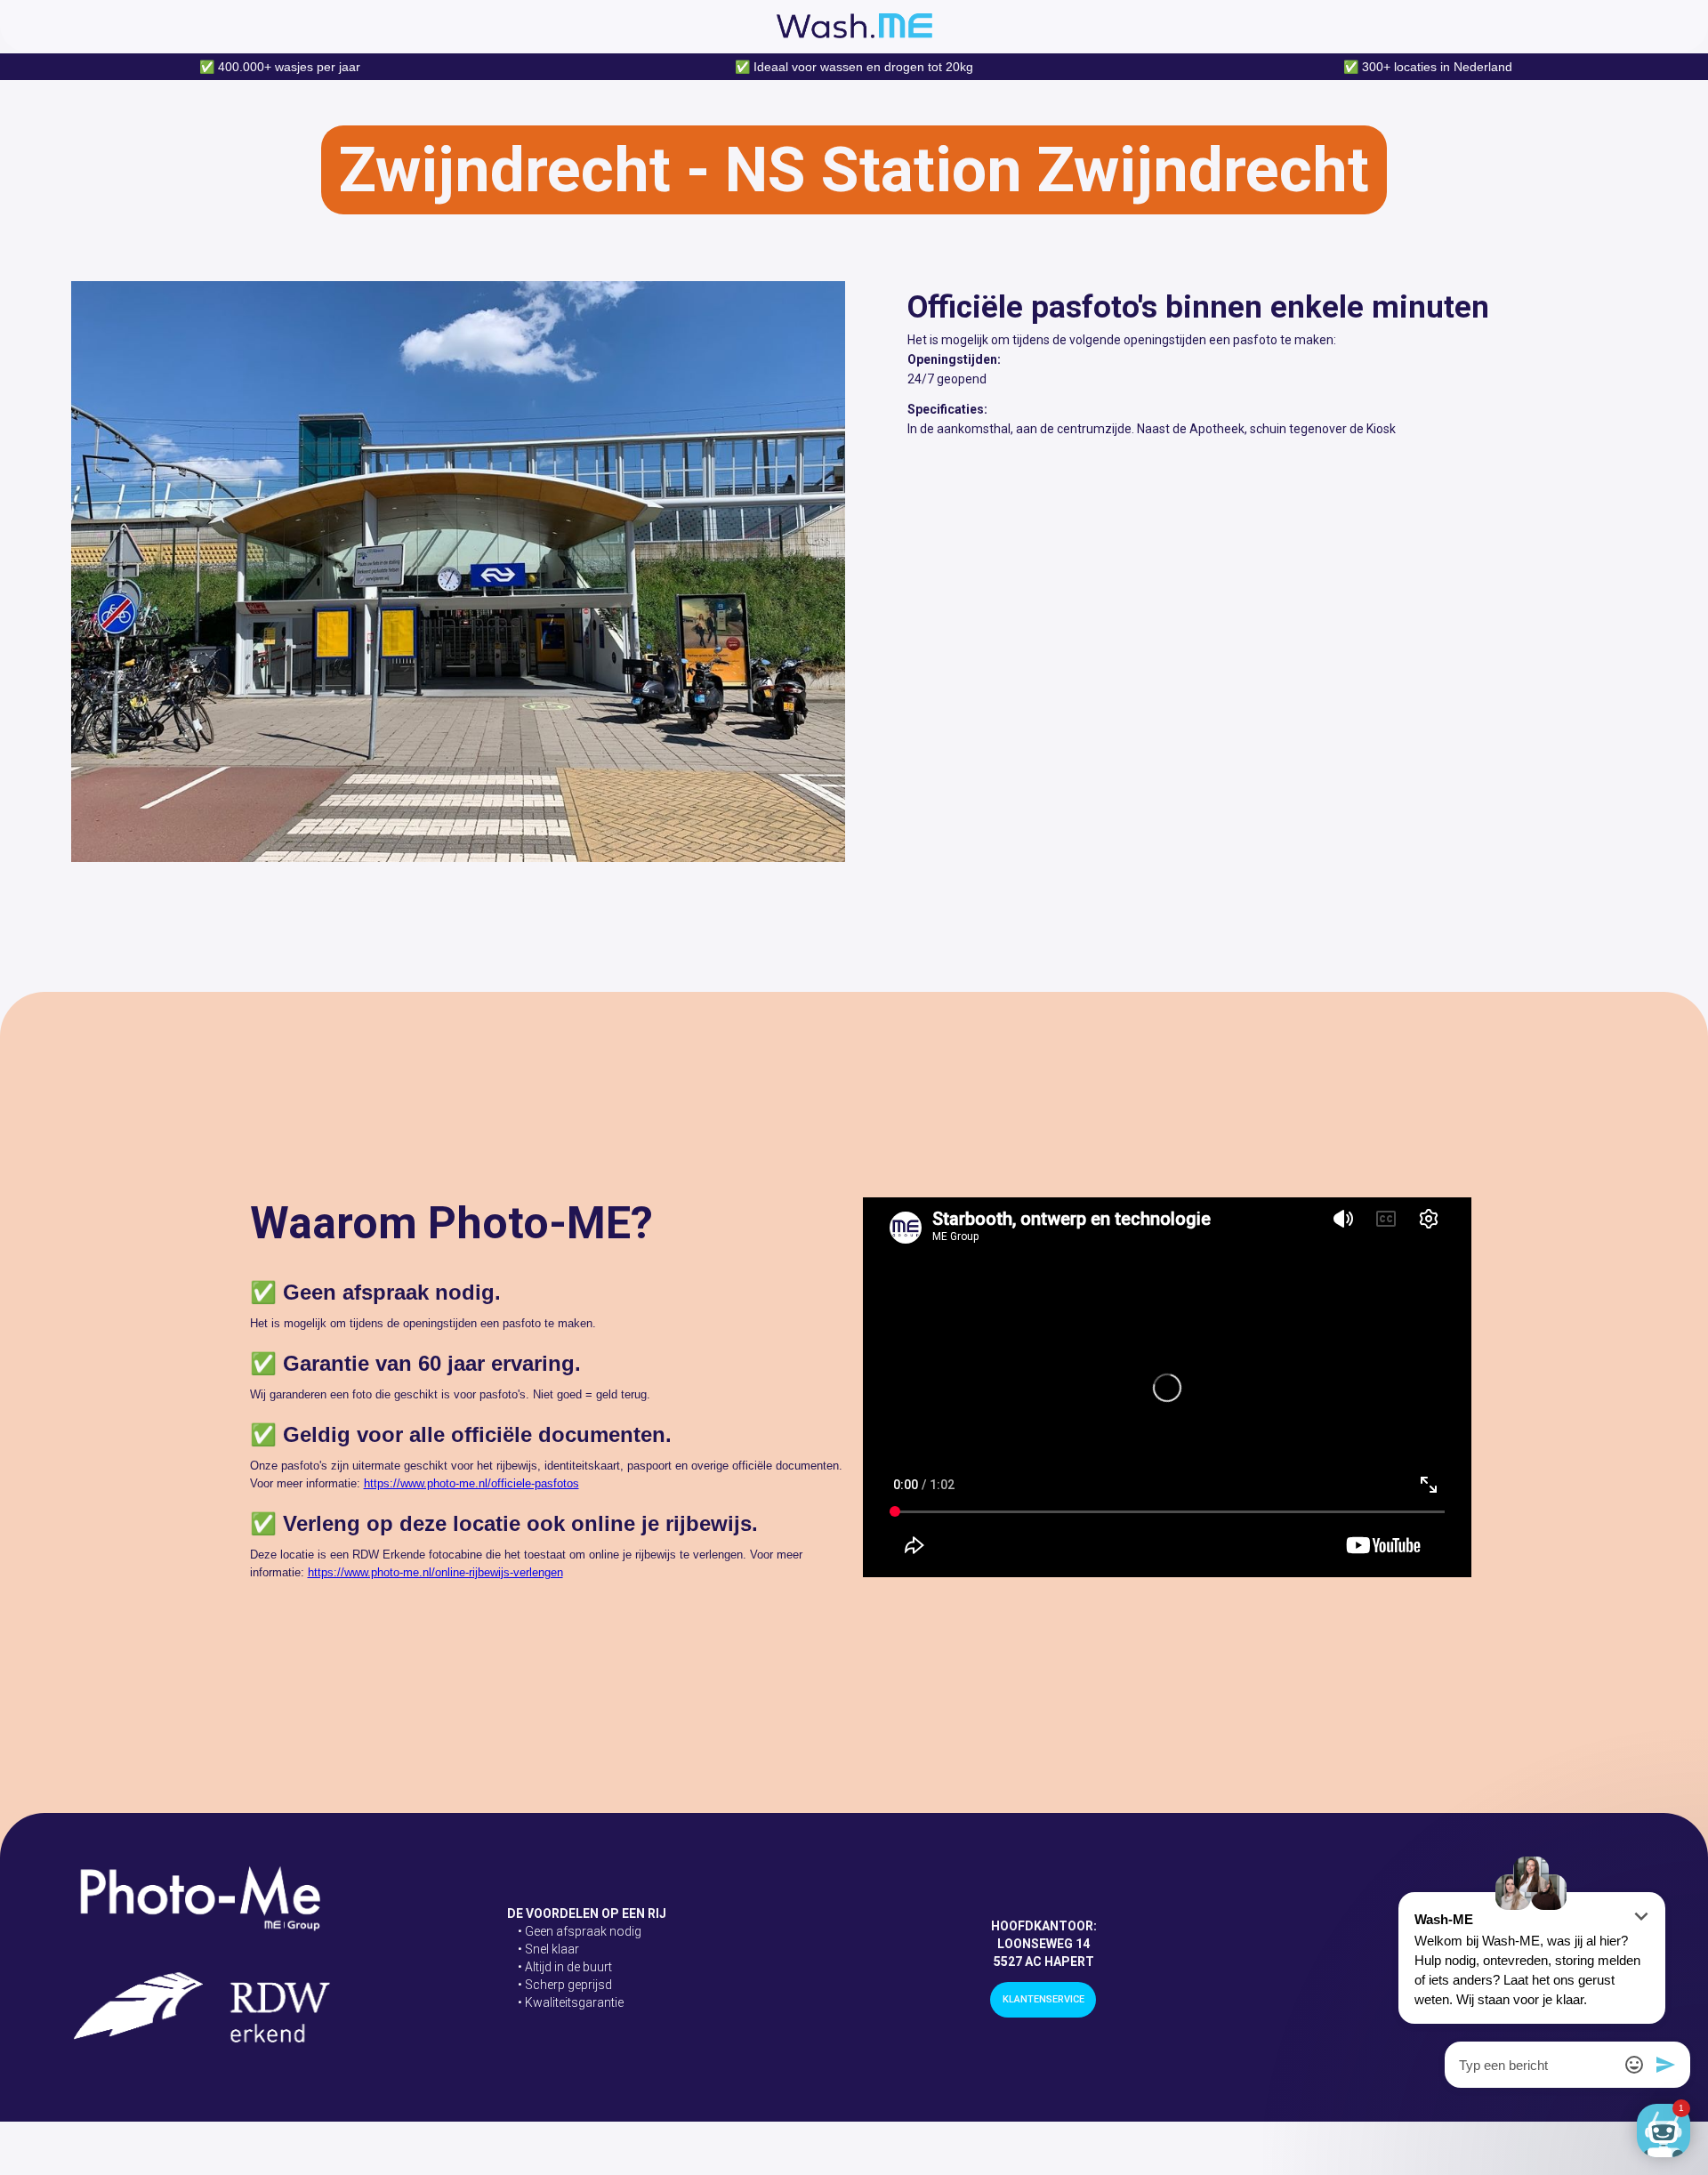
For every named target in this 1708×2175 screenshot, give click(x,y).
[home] (854, 26)
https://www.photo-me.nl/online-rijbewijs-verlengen (435, 1572)
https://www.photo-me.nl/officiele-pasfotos (471, 1483)
